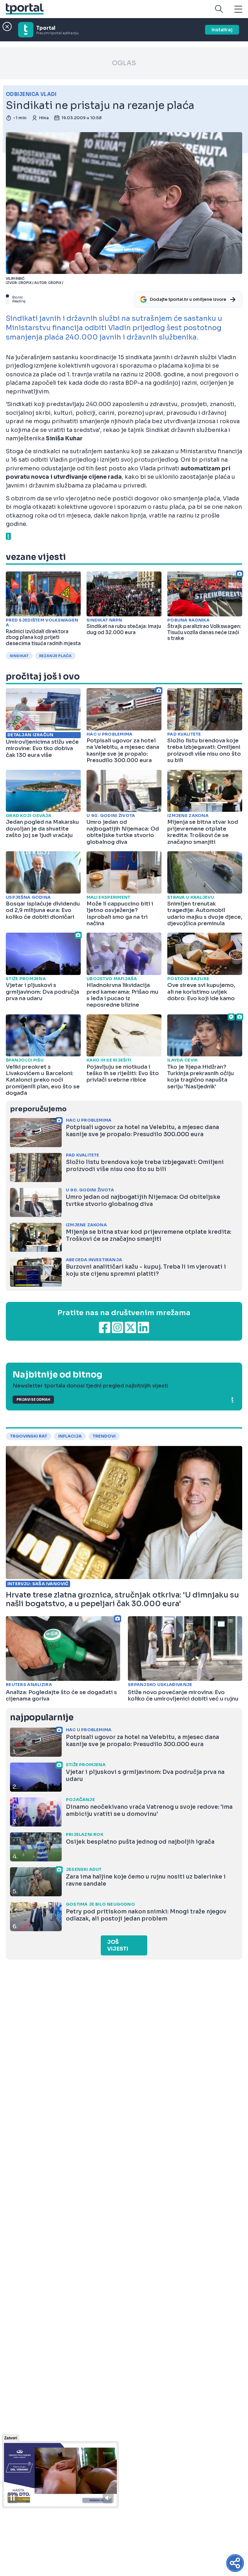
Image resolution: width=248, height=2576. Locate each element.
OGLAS (124, 63)
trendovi (104, 1436)
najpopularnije (42, 1717)
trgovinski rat (29, 1436)
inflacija (70, 1436)
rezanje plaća (55, 656)
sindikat (19, 656)
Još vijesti (118, 1945)
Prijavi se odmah (33, 1400)
